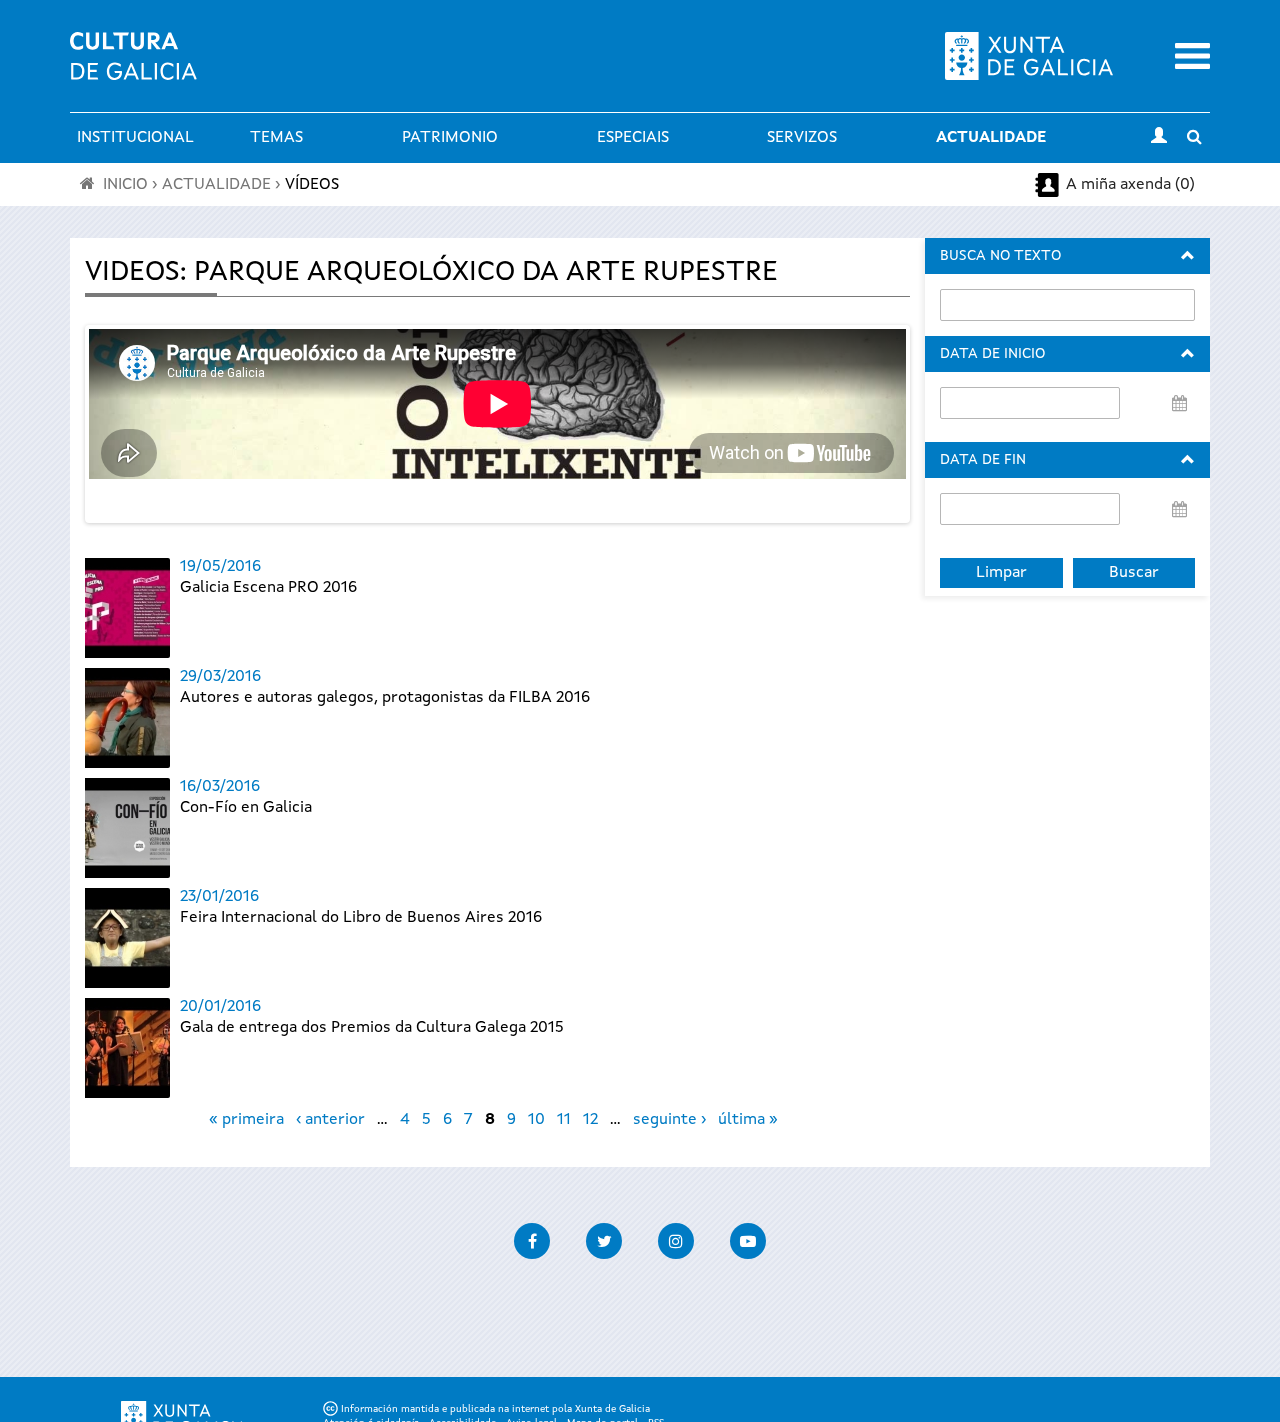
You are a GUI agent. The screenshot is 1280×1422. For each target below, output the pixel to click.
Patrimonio (450, 138)
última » (748, 1120)
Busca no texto (1000, 256)
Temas (276, 138)
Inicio (125, 185)
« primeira (246, 1120)
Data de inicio (992, 354)
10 (536, 1120)
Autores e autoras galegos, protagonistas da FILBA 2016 (385, 698)
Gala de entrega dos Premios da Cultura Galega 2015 (372, 1028)
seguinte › (669, 1120)
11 (564, 1120)
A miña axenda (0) (1130, 185)
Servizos (802, 138)
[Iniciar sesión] (1159, 138)
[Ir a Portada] (133, 68)
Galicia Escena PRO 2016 (268, 588)
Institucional (135, 138)
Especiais (633, 138)
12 (590, 1120)
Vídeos (312, 185)
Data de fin (983, 460)
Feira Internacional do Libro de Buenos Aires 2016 (361, 918)
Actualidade (991, 138)
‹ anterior (330, 1120)
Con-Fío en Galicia (246, 808)
